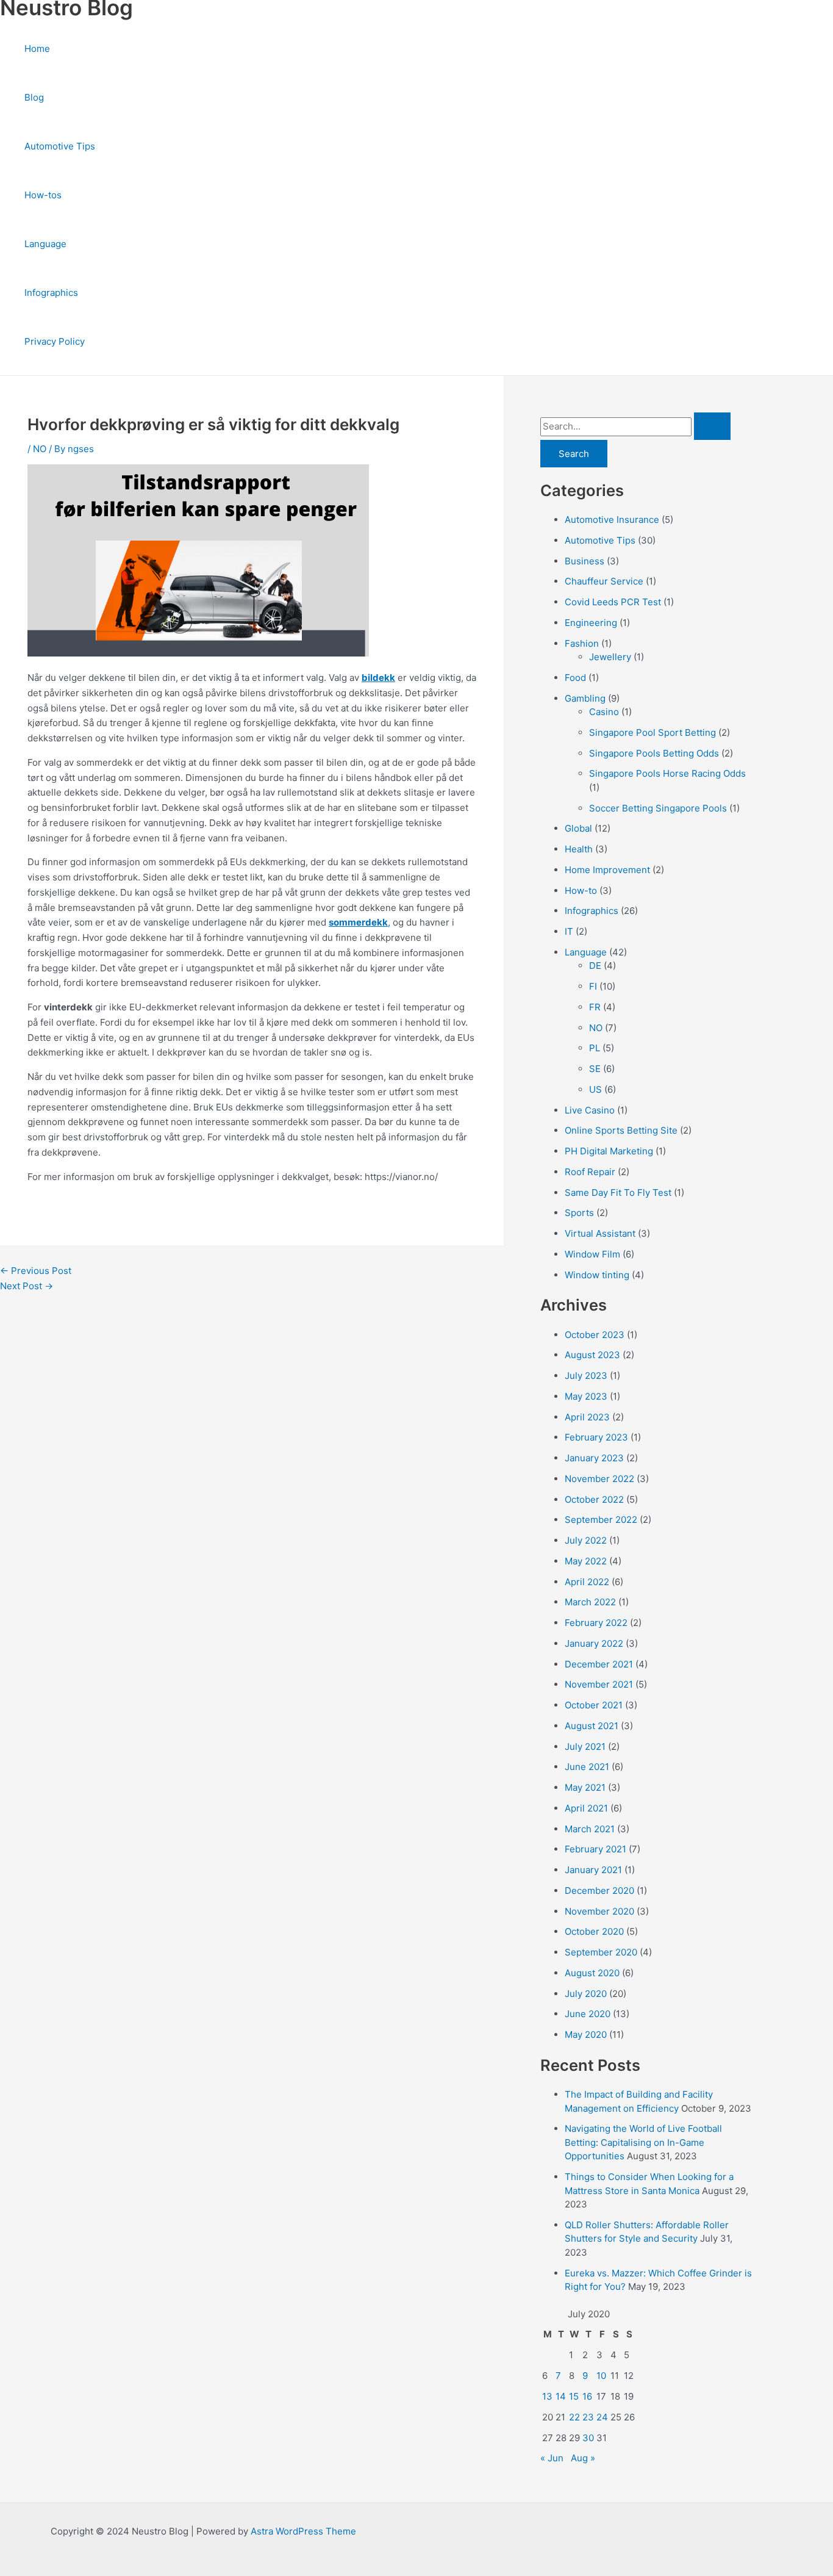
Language (45, 244)
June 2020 (588, 2014)
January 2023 (594, 1458)
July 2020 (586, 1994)
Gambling (585, 698)
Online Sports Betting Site (621, 1130)
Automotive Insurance (612, 520)
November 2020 (599, 1911)
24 (602, 2417)
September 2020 (601, 1952)
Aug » (583, 2458)
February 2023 (596, 1437)
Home (37, 49)
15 (574, 2396)
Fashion (582, 643)
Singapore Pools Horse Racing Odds (667, 773)
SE (595, 1069)
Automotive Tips (60, 146)
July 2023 (586, 1376)
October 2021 (594, 1705)
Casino (604, 712)
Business (585, 561)
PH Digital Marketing (609, 1151)
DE (595, 966)
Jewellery (610, 657)
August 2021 (592, 1726)
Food (575, 678)
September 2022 (601, 1520)
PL (595, 1048)
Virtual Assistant (600, 1233)
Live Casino (590, 1110)
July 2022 (586, 1540)
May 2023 (586, 1396)
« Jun (552, 2458)
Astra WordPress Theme (303, 2531)
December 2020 (599, 1891)
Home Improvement (607, 870)
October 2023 (595, 1335)
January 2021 (593, 1870)
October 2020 (594, 1931)
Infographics (51, 293)
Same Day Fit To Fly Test (618, 1193)
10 (601, 2376)
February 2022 (596, 1623)
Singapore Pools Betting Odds (654, 753)
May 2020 (586, 2035)
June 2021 (587, 1767)
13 (547, 2396)
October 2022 (594, 1499)
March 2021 (590, 1829)
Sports (579, 1213)
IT (569, 931)
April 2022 (587, 1582)
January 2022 (594, 1643)
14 (561, 2396)
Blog (34, 97)
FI (593, 986)
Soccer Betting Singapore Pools (658, 808)
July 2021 (585, 1747)
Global (578, 828)
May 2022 (586, 1561)
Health (579, 849)
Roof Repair (590, 1172)
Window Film (592, 1254)
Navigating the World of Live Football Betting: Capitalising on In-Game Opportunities (643, 2142)
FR (595, 1007)
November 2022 (599, 1479)
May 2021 (585, 1787)
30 (588, 2438)
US (595, 1089)
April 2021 (586, 1808)
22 (574, 2417)
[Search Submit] (712, 426)
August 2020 (592, 1973)
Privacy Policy (55, 341)
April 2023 (587, 1417)
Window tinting (597, 1275)
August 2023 (592, 1355)
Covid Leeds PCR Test (613, 602)
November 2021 (599, 1684)
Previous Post (36, 1271)
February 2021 (595, 1849)
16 (587, 2396)
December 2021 (599, 1664)
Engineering (591, 623)
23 (588, 2417)
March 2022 (590, 1602)
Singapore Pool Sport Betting (652, 732)
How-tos (43, 195)
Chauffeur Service (604, 581)
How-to (581, 890)
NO (40, 449)
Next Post (27, 1286)
